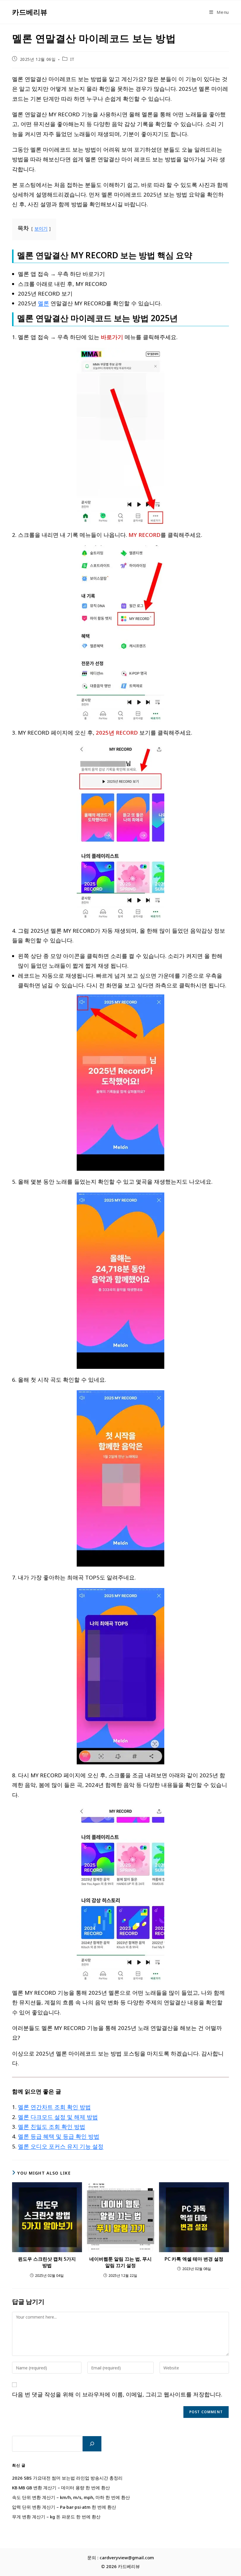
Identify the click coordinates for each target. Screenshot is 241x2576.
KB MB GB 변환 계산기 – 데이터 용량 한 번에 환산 (61, 2488)
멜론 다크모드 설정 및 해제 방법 (58, 2117)
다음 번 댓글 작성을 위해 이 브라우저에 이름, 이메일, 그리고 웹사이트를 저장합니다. (117, 2394)
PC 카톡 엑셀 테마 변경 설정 (194, 2259)
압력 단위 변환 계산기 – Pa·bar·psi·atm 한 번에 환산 (64, 2507)
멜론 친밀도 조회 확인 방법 (52, 2127)
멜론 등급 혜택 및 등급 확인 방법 (59, 2136)
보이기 (41, 228)
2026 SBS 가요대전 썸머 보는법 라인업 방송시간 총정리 (67, 2478)
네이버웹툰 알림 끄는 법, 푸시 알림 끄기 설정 (120, 2262)
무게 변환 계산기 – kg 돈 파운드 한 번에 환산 (56, 2517)
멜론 (43, 303)
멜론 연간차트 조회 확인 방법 (54, 2107)
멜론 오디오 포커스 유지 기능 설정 (61, 2146)
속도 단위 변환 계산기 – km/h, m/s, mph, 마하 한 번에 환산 (71, 2497)
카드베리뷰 (30, 12)
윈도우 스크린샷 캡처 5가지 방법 (47, 2262)
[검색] (92, 2444)
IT (72, 59)
